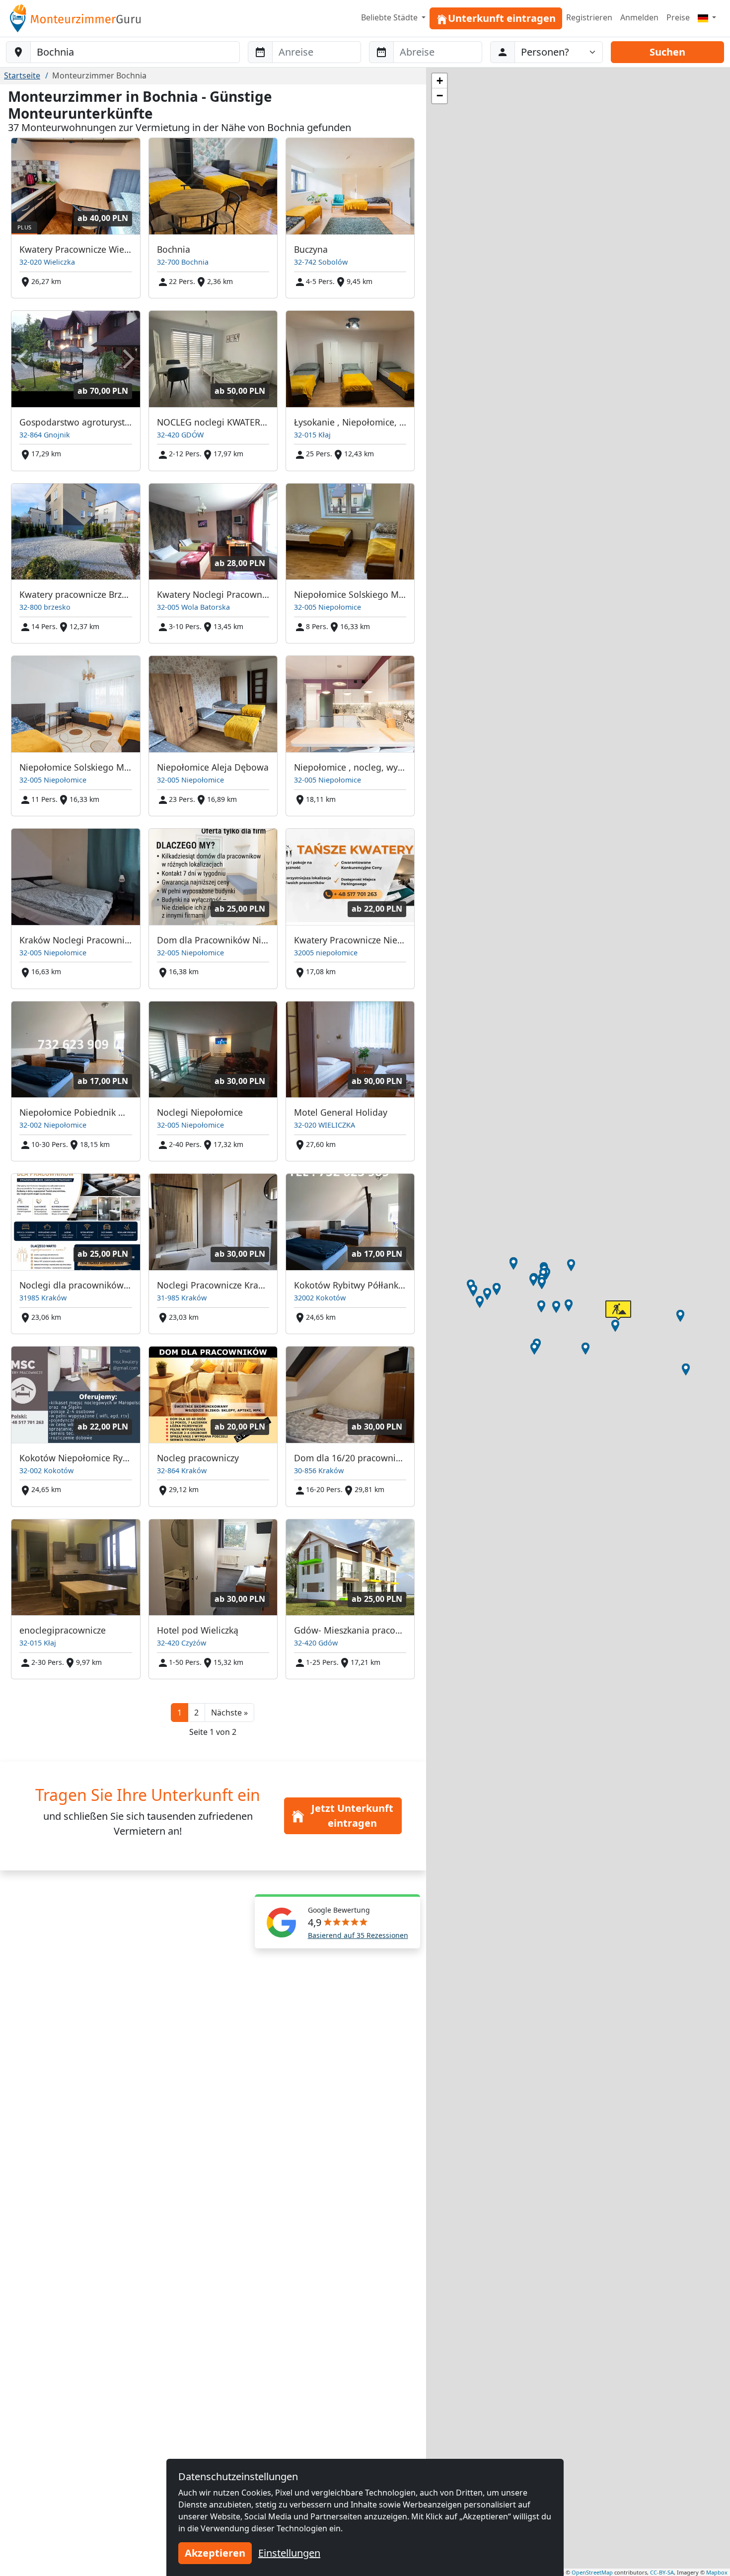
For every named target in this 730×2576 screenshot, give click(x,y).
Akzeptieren (215, 2553)
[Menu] (707, 17)
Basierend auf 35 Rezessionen (358, 1935)
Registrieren (589, 17)
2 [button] (196, 1713)
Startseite (22, 75)
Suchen (667, 52)
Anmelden (639, 17)
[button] (229, 1713)
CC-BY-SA (662, 2572)
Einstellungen (289, 2553)
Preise (678, 17)
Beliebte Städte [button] (390, 17)
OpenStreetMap (592, 2572)
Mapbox (717, 2572)
